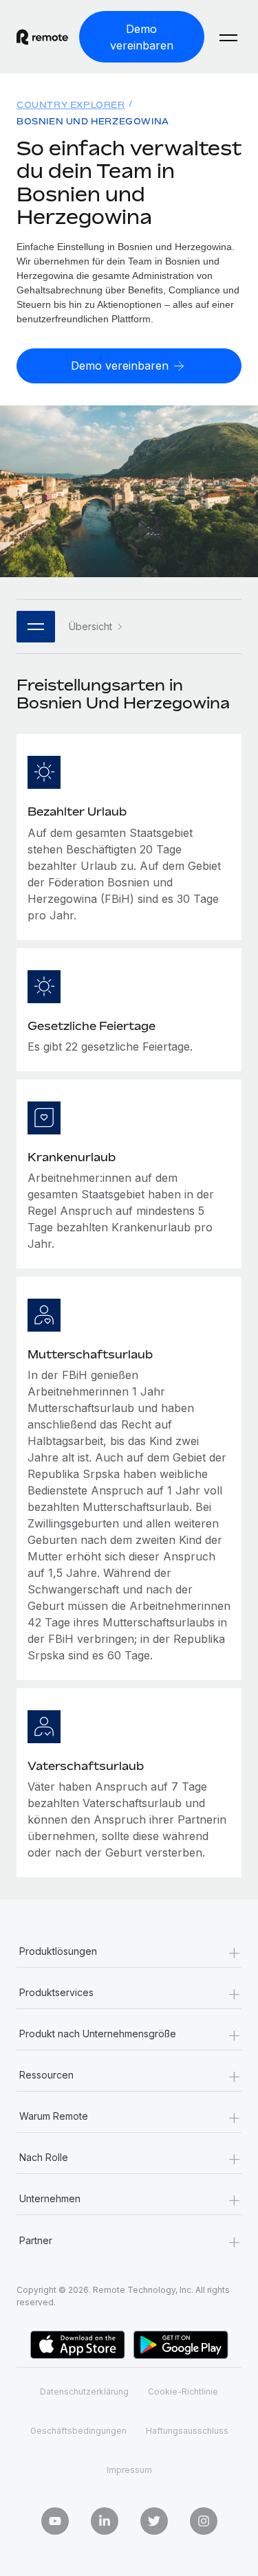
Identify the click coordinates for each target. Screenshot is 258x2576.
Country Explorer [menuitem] (71, 105)
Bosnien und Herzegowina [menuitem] (93, 121)
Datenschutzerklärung (84, 2392)
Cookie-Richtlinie (183, 2392)
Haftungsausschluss (187, 2431)
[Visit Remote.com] (42, 37)
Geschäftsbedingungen (78, 2431)
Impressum (129, 2470)
